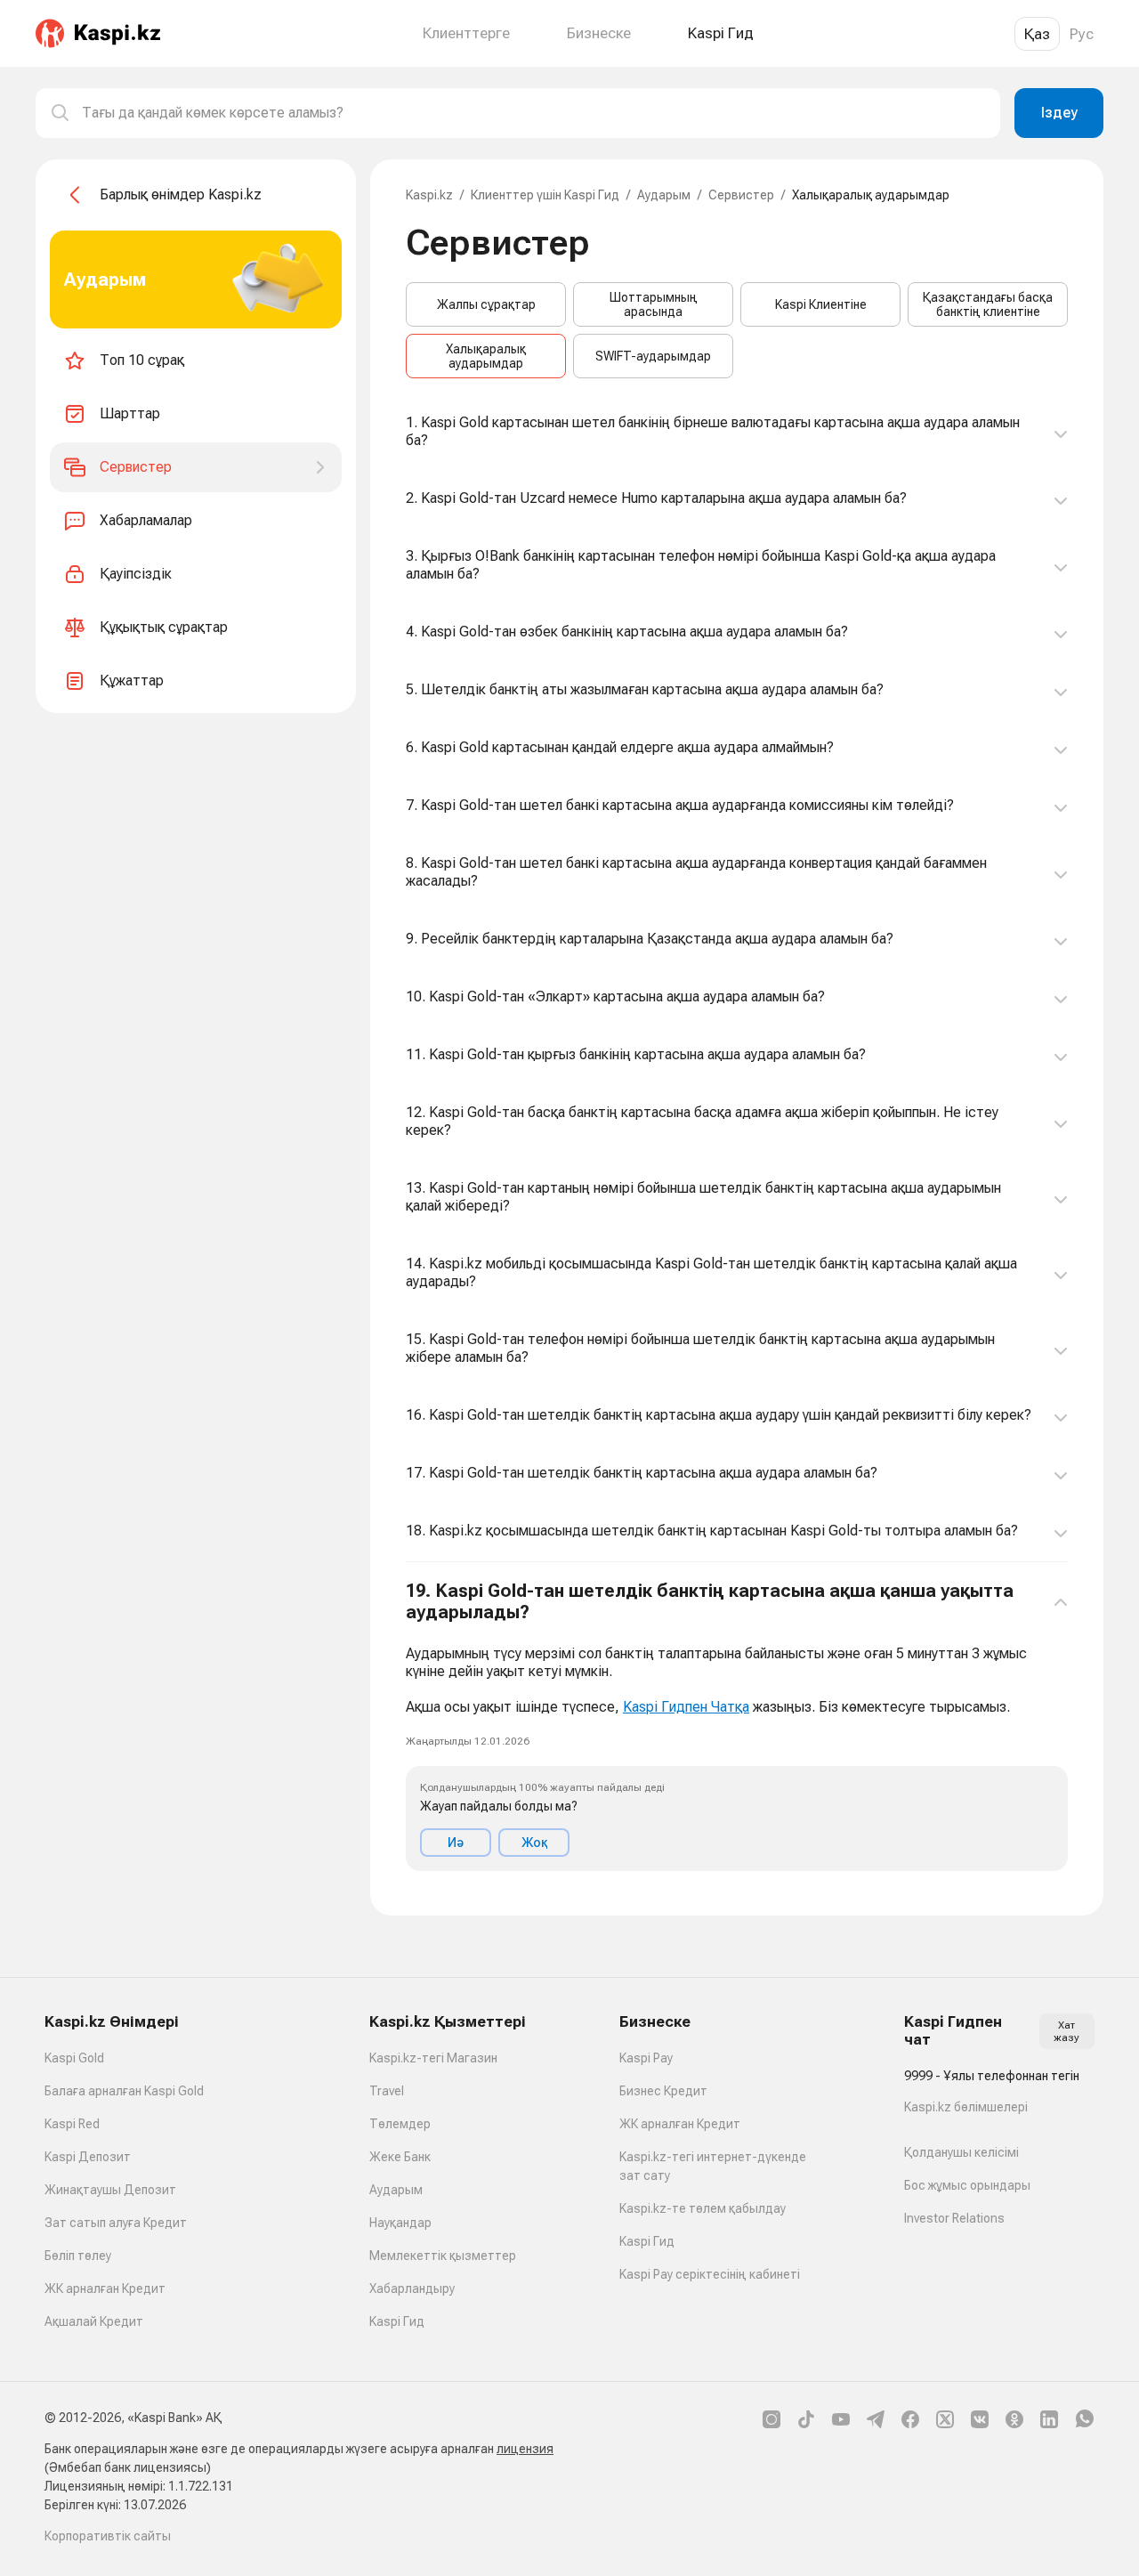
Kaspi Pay (646, 2058)
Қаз (1037, 34)
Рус (1082, 34)
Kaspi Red (72, 2124)
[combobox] (534, 113)
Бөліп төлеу (78, 2256)
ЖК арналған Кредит (105, 2288)
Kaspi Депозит (88, 2157)
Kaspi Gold (74, 2058)
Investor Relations (954, 2218)
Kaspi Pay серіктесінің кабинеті (710, 2274)
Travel (387, 2091)
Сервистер (741, 195)
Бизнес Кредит (663, 2091)
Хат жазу (1066, 2031)
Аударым (664, 195)
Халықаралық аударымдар (486, 356)
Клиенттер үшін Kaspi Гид (545, 195)
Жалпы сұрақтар (486, 304)
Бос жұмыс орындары (967, 2185)
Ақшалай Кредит (94, 2321)
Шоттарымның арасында (654, 304)
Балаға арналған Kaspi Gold (124, 2091)
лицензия (525, 2449)
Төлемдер (400, 2124)
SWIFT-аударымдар (653, 356)
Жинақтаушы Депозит (110, 2190)
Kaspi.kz (429, 195)
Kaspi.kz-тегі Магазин (433, 2058)
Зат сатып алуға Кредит (116, 2223)
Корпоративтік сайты (108, 2536)
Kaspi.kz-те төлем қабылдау (703, 2208)
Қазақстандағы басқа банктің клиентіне (988, 304)
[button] (737, 1725)
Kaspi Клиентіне (821, 304)
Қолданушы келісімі (961, 2152)
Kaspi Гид (397, 2321)
